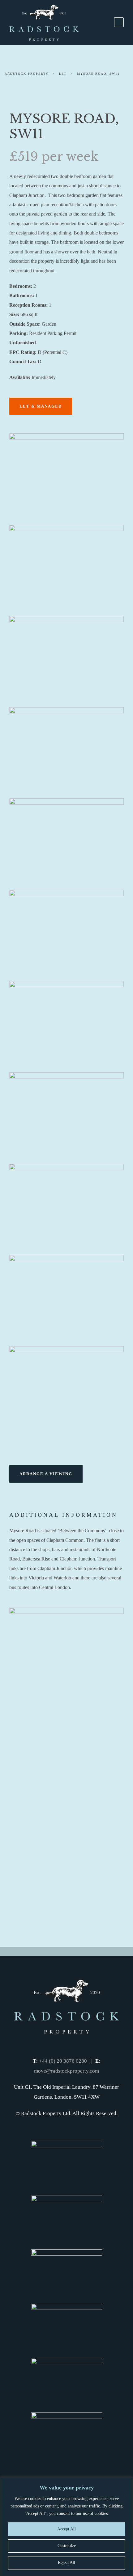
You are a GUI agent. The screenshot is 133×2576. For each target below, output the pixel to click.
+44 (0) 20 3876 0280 (63, 2061)
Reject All (66, 2563)
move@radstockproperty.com (66, 2071)
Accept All (66, 2529)
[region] (66, 2527)
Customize (67, 2546)
